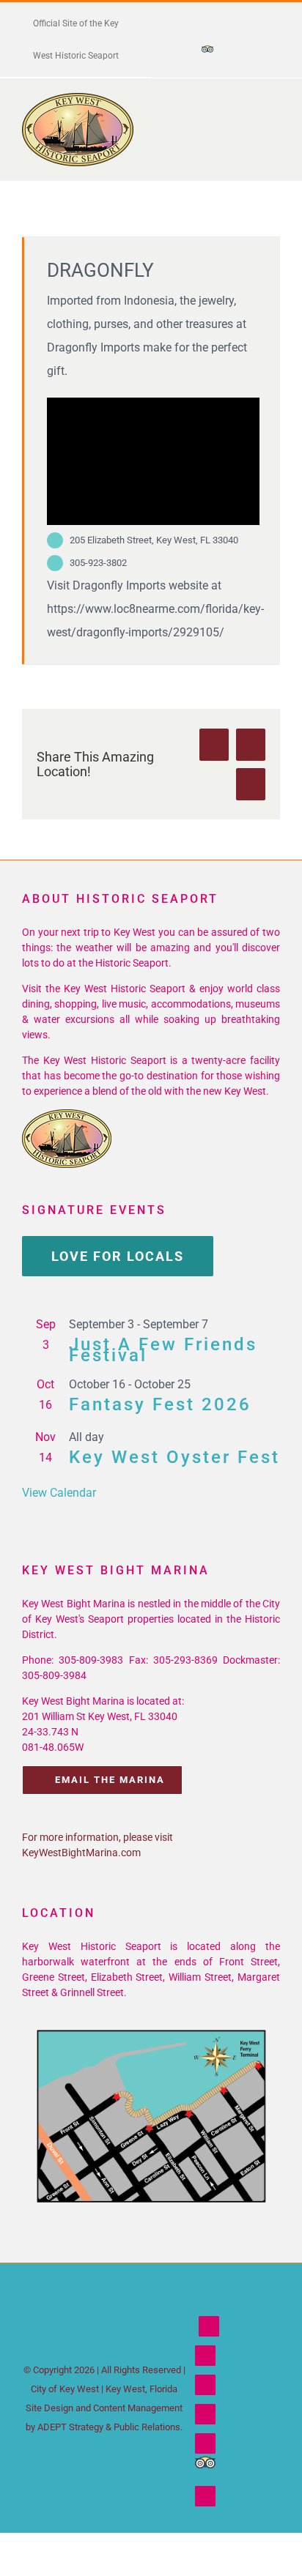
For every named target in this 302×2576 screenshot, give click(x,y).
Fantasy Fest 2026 (160, 1404)
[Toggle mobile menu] (274, 115)
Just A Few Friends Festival (163, 1350)
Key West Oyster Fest (174, 1457)
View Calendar (59, 1493)
